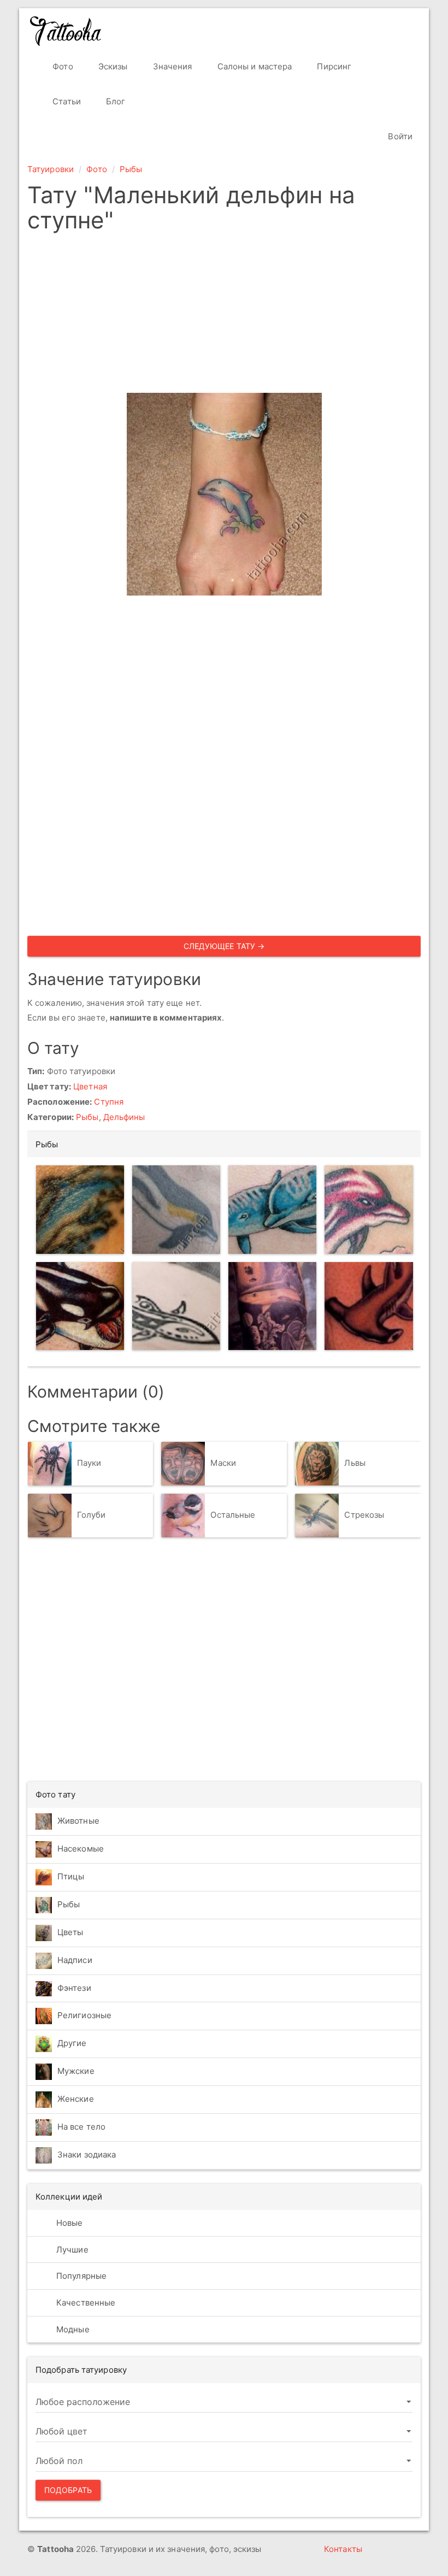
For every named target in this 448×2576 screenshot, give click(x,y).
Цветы (70, 1932)
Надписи (75, 1960)
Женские (76, 2099)
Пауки (89, 1463)
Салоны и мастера (254, 66)
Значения (172, 66)
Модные (72, 2329)
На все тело (81, 2127)
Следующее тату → (224, 946)
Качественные (85, 2303)
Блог (115, 101)
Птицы (71, 1876)
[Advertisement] (224, 316)
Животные (78, 1821)
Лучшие (71, 2250)
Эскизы (112, 66)
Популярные (80, 2276)
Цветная (90, 1086)
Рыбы (131, 169)
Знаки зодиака (87, 2154)
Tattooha (66, 31)
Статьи (66, 101)
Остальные (233, 1515)
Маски (223, 1463)
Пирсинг (333, 66)
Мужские (76, 2071)
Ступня (109, 1102)
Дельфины (124, 1117)
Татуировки (51, 169)
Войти (399, 136)
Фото (62, 66)
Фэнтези (74, 1988)
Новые (69, 2223)
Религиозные (84, 2015)
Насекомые (81, 1849)
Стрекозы (364, 1515)
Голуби (92, 1515)
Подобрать (68, 2490)
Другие (72, 2043)
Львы (355, 1463)
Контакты (343, 2549)
